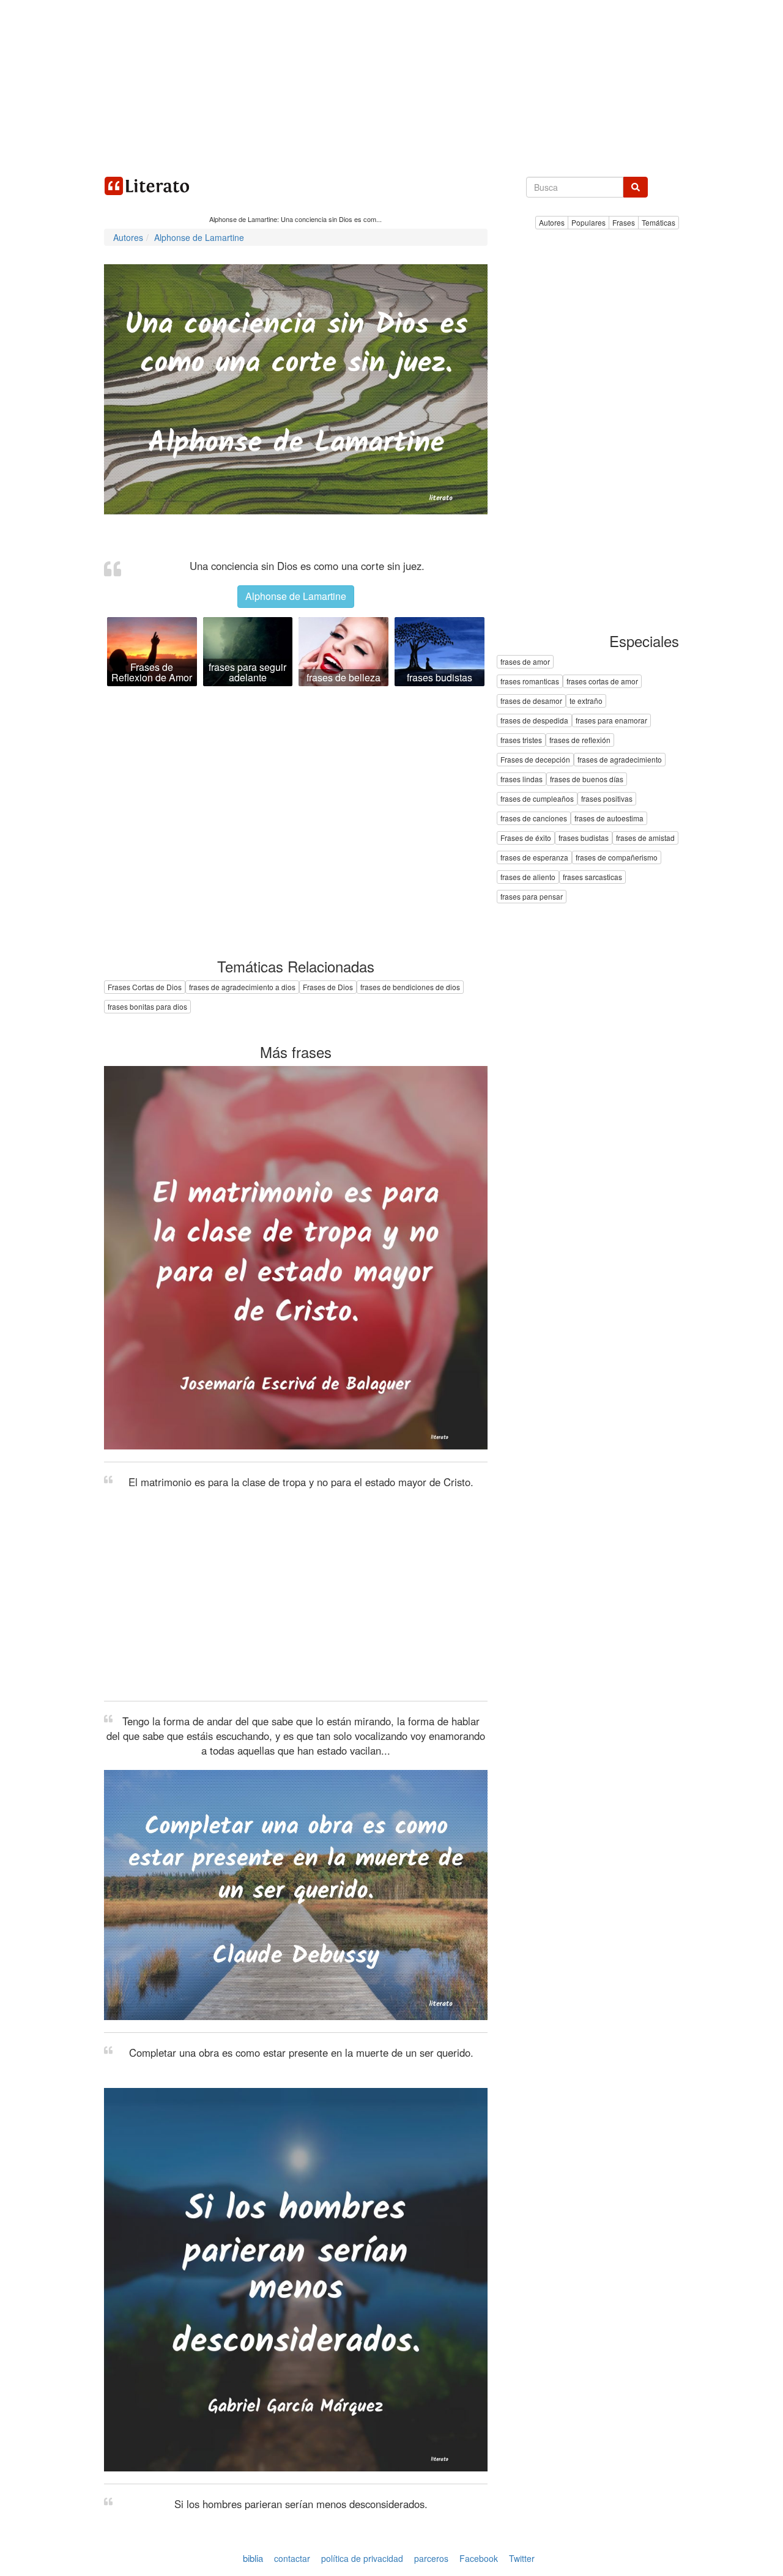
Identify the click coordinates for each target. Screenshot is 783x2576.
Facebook (479, 2558)
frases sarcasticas (592, 877)
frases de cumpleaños (537, 799)
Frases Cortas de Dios (145, 987)
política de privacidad (362, 2558)
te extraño (586, 701)
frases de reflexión (580, 740)
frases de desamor (531, 701)
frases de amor (525, 662)
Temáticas (659, 222)
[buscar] (636, 187)
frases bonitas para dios (147, 1006)
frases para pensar (532, 897)
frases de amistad (645, 838)
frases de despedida (534, 721)
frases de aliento (528, 877)
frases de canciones (534, 819)
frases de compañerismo (617, 858)
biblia (253, 2558)
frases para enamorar (611, 721)
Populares (588, 222)
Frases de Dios (328, 987)
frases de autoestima (609, 819)
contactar (292, 2558)
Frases (624, 222)
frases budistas (584, 838)
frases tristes (521, 740)
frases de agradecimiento (620, 760)
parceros (431, 2558)
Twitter (522, 2558)
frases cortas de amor (602, 682)
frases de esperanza (534, 858)
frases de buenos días (587, 779)
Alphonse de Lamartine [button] (296, 596)
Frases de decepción (535, 760)
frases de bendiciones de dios (410, 987)
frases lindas (521, 779)
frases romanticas (530, 682)
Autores (552, 222)
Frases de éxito (526, 838)
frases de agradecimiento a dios (242, 987)
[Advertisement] (391, 86)
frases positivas (607, 799)
